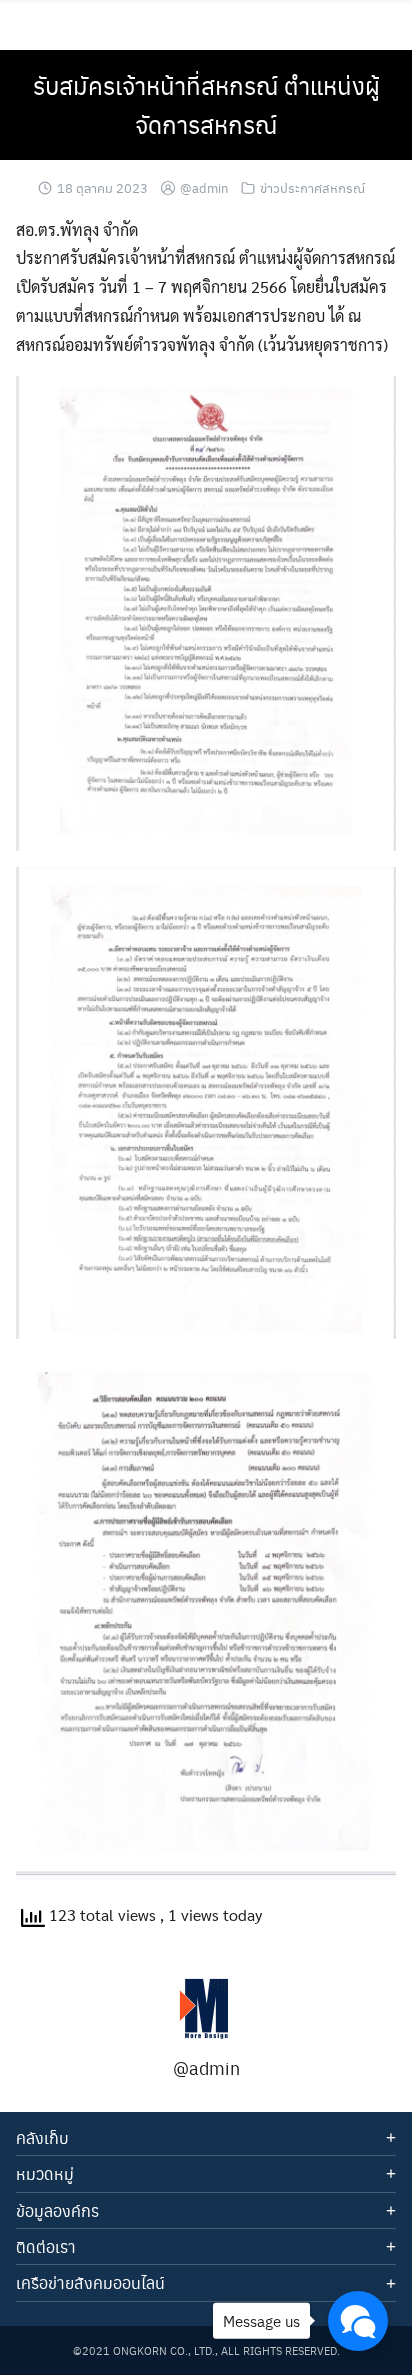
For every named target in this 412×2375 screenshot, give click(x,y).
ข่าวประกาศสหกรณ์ (312, 187)
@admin (204, 187)
